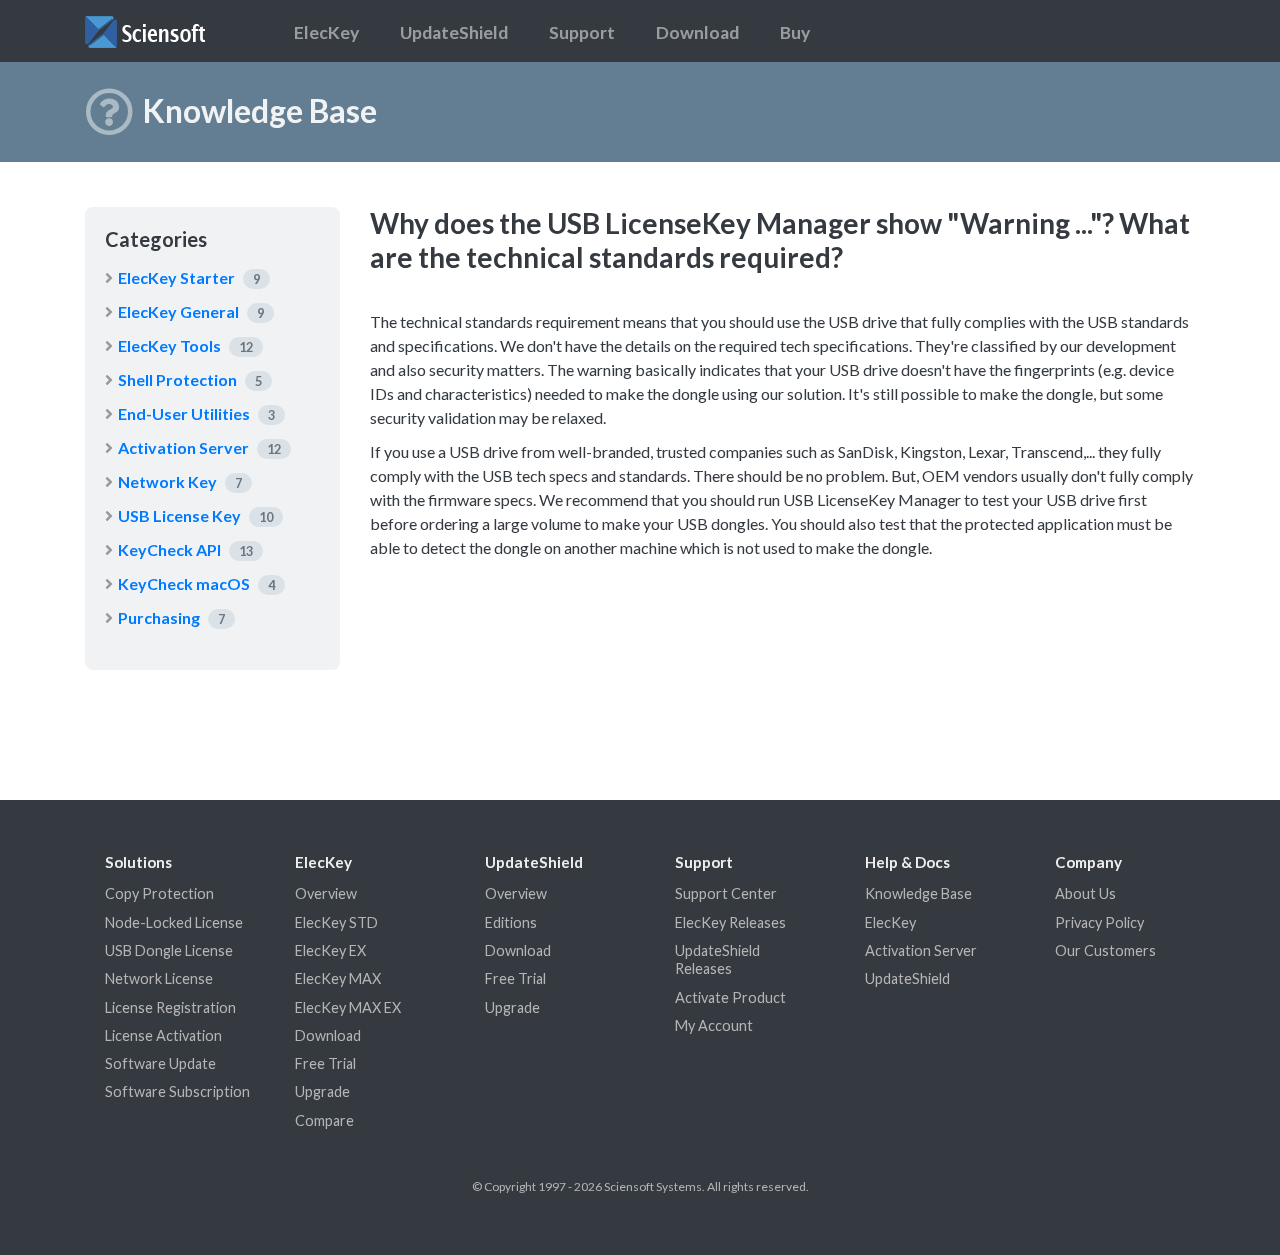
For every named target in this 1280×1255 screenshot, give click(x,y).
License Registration (170, 1007)
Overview (326, 893)
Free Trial (325, 1063)
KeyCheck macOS (184, 583)
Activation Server (183, 447)
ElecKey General (178, 311)
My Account (714, 1025)
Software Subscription (177, 1091)
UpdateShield (454, 32)
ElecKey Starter (176, 277)
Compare (324, 1120)
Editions (511, 922)
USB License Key (179, 515)
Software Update (160, 1063)
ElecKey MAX (338, 978)
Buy (795, 32)
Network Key (167, 481)
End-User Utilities (184, 413)
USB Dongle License (169, 950)
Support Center (726, 893)
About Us (1085, 893)
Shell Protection (177, 379)
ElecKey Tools (169, 345)
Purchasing (159, 617)
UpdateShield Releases (717, 959)
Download (697, 32)
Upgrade (322, 1091)
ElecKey (326, 32)
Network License (159, 978)
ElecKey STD (336, 922)
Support (582, 32)
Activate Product (730, 997)
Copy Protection (159, 893)
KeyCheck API (169, 549)
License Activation (163, 1035)
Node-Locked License (174, 922)
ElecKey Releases (730, 922)
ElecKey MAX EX (348, 1007)
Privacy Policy (1099, 922)
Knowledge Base (918, 893)
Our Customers (1105, 950)
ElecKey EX (330, 950)
